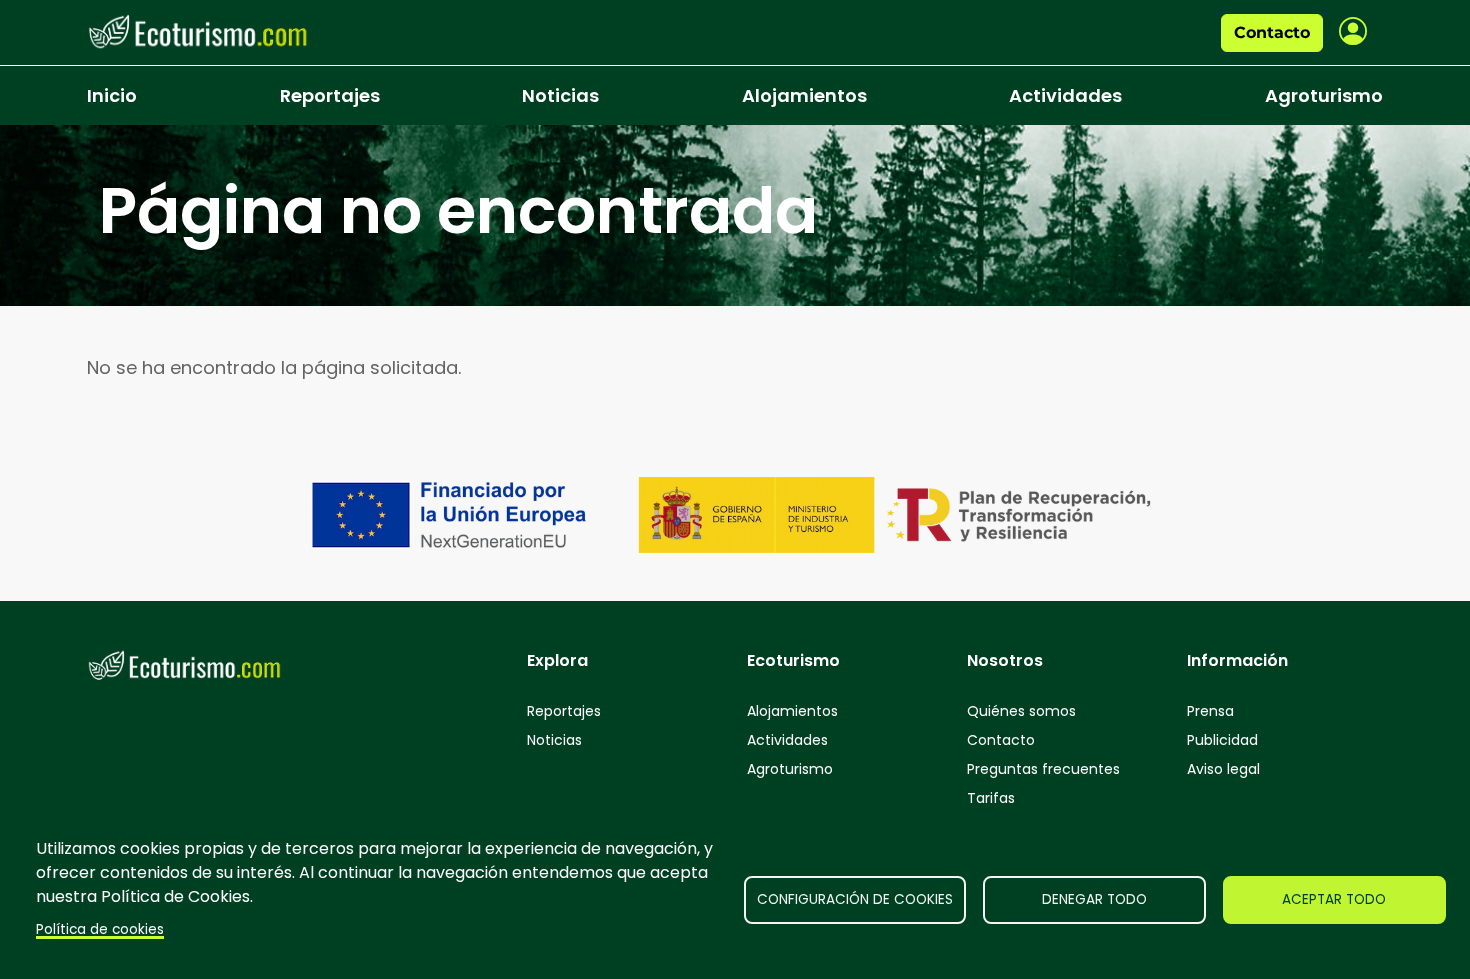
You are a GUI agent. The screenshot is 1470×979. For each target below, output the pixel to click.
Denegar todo (1094, 899)
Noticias (560, 95)
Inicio (112, 95)
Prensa (1210, 711)
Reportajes (330, 95)
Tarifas (991, 798)
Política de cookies (100, 929)
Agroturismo (1324, 95)
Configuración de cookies (855, 899)
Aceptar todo (1334, 899)
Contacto (1272, 32)
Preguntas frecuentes (1043, 769)
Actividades (1065, 95)
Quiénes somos (1021, 711)
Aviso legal (1223, 769)
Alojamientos (804, 95)
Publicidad (1222, 740)
